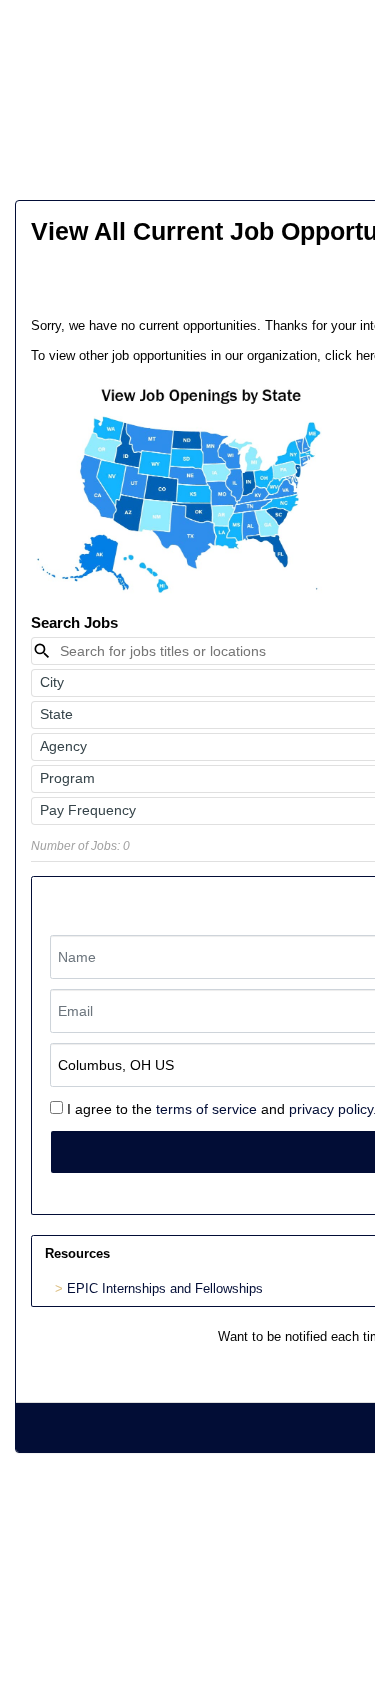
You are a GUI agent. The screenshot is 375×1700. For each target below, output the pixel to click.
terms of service (206, 1109)
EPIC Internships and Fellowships (165, 1288)
